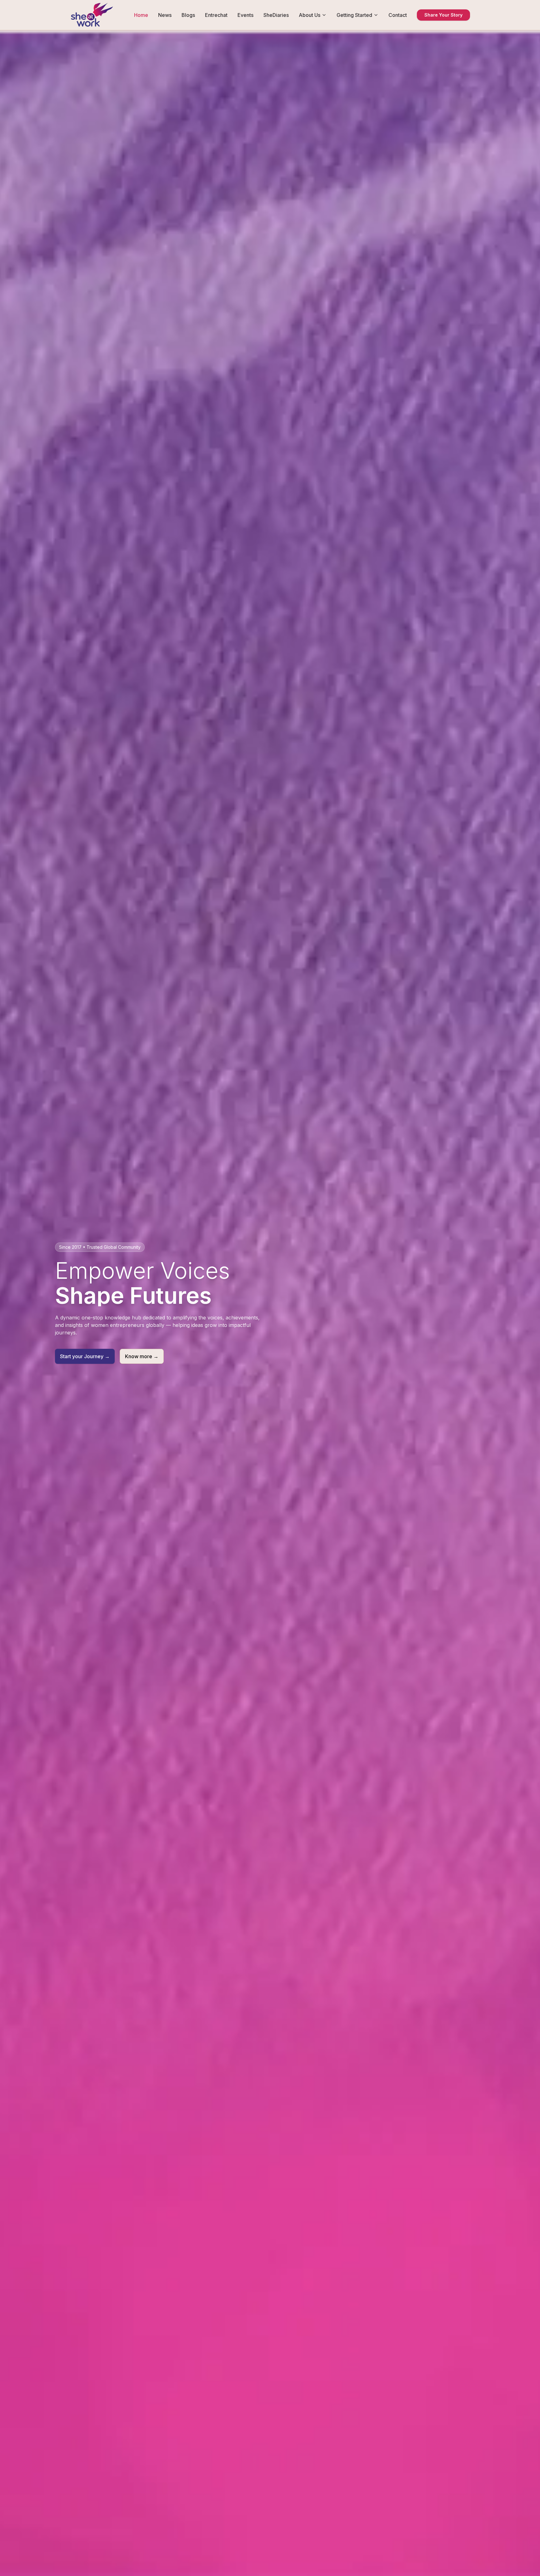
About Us (310, 15)
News (165, 15)
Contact (398, 15)
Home (141, 15)
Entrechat (216, 15)
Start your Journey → (85, 1356)
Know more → (142, 1356)
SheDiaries (276, 15)
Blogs (188, 15)
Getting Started (354, 15)
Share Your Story (443, 15)
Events (245, 15)
